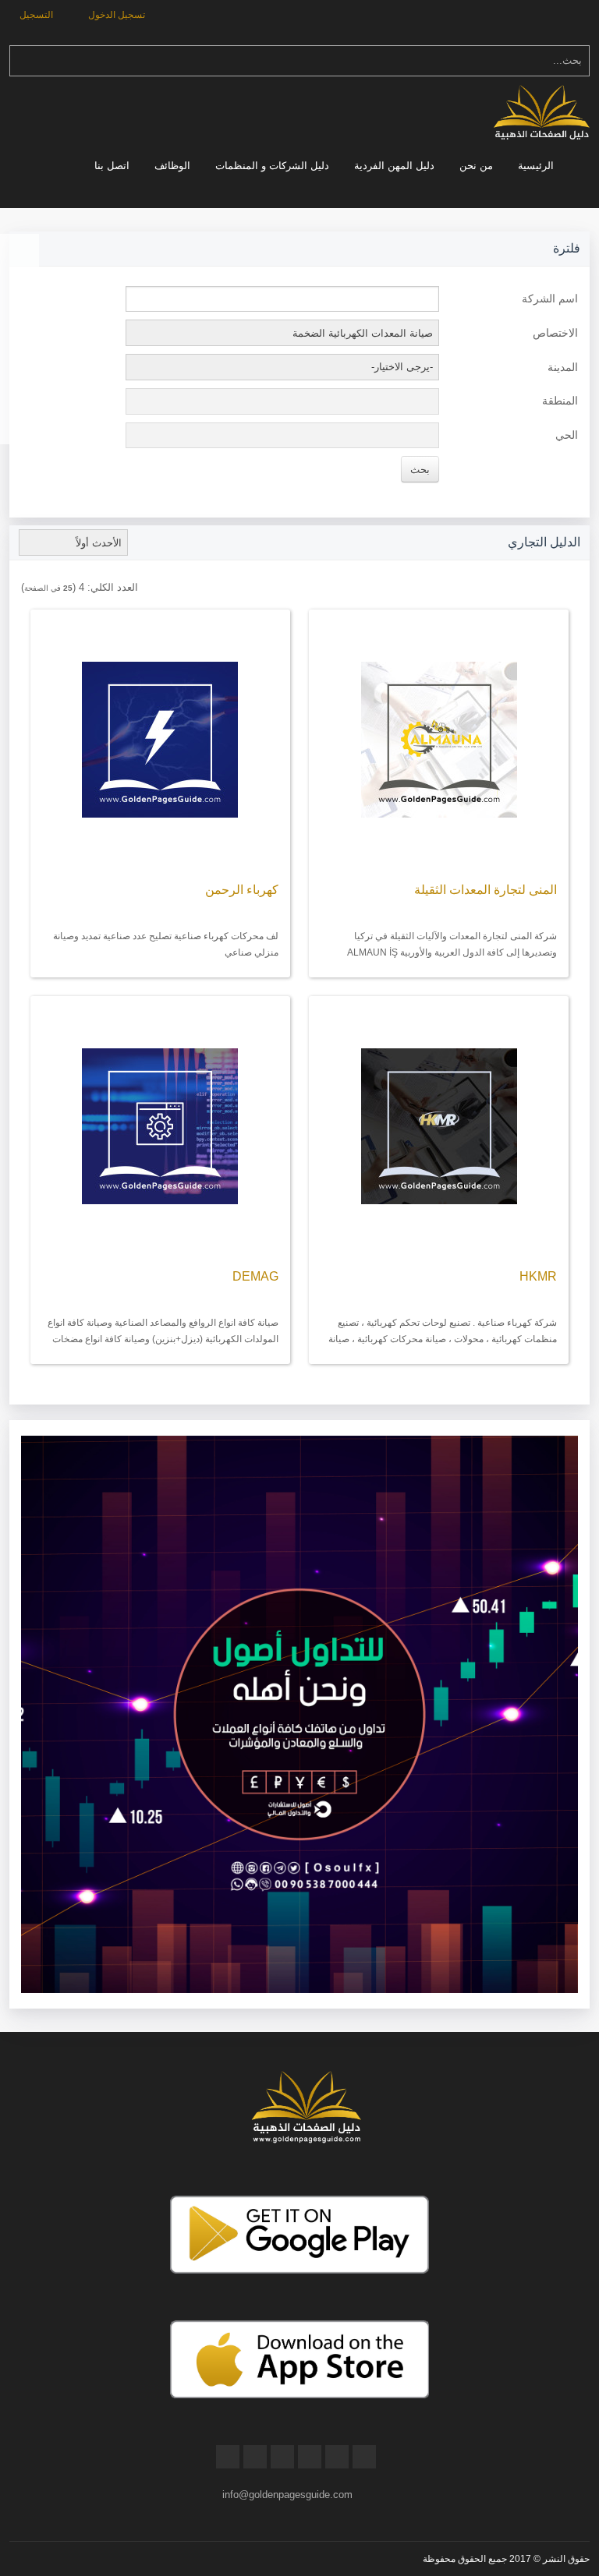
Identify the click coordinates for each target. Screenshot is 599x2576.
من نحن (476, 166)
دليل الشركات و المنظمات (272, 166)
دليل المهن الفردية (394, 166)
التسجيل (37, 15)
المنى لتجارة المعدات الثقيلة (486, 890)
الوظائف (172, 166)
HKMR (538, 1276)
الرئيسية (536, 166)
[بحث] (21, 61)
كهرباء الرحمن (242, 890)
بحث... (567, 60)
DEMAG (255, 1276)
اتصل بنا (112, 166)
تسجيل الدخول (118, 15)
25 (68, 588)
